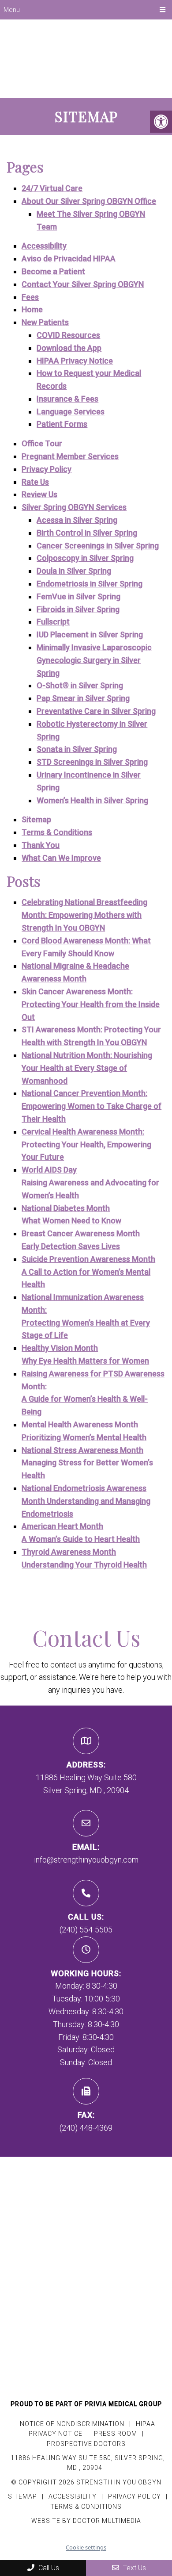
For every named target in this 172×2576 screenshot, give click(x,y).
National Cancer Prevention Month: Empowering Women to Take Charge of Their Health (92, 1106)
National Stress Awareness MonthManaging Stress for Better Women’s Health (87, 1463)
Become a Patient (53, 271)
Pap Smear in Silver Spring (83, 698)
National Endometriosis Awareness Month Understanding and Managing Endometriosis (86, 1501)
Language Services (71, 412)
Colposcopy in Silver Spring (85, 558)
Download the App (69, 348)
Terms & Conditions (57, 832)
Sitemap (36, 819)
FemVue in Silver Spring (79, 596)
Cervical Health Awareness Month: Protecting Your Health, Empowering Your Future (86, 1144)
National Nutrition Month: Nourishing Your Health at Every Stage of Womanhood (87, 1068)
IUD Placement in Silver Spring (90, 634)
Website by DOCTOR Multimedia (86, 2521)
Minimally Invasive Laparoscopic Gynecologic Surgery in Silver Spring (94, 660)
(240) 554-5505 (86, 1930)
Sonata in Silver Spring (77, 749)
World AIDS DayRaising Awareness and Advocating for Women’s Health (90, 1183)
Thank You (41, 845)
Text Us (134, 2568)
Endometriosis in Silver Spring (90, 584)
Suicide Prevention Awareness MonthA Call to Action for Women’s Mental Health (88, 1272)
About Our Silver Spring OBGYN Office (89, 201)
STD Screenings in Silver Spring (92, 762)
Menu (12, 10)
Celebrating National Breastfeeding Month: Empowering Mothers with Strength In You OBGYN (84, 915)
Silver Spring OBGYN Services (74, 507)
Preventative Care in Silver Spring (96, 711)
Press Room (116, 2434)
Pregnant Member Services (70, 456)
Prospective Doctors (86, 2443)
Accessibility (44, 246)
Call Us (48, 2568)
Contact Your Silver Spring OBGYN (83, 284)
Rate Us (35, 482)
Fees (30, 297)
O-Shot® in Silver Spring (80, 685)
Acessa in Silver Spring (77, 520)
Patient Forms (62, 424)
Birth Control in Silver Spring (87, 533)
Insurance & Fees (67, 399)
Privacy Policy (47, 469)
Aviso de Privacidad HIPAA (69, 259)
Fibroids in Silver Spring (78, 609)
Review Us (39, 494)
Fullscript (53, 622)
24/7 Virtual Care (52, 188)
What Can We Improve (61, 858)
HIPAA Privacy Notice (75, 361)
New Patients (45, 322)
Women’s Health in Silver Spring (92, 800)
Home (32, 309)
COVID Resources (68, 335)
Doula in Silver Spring (74, 571)
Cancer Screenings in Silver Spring (98, 546)
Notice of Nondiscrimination (73, 2423)
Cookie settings (86, 2547)
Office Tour (42, 443)
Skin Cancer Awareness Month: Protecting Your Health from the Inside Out (91, 1004)
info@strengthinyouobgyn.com (86, 1860)
